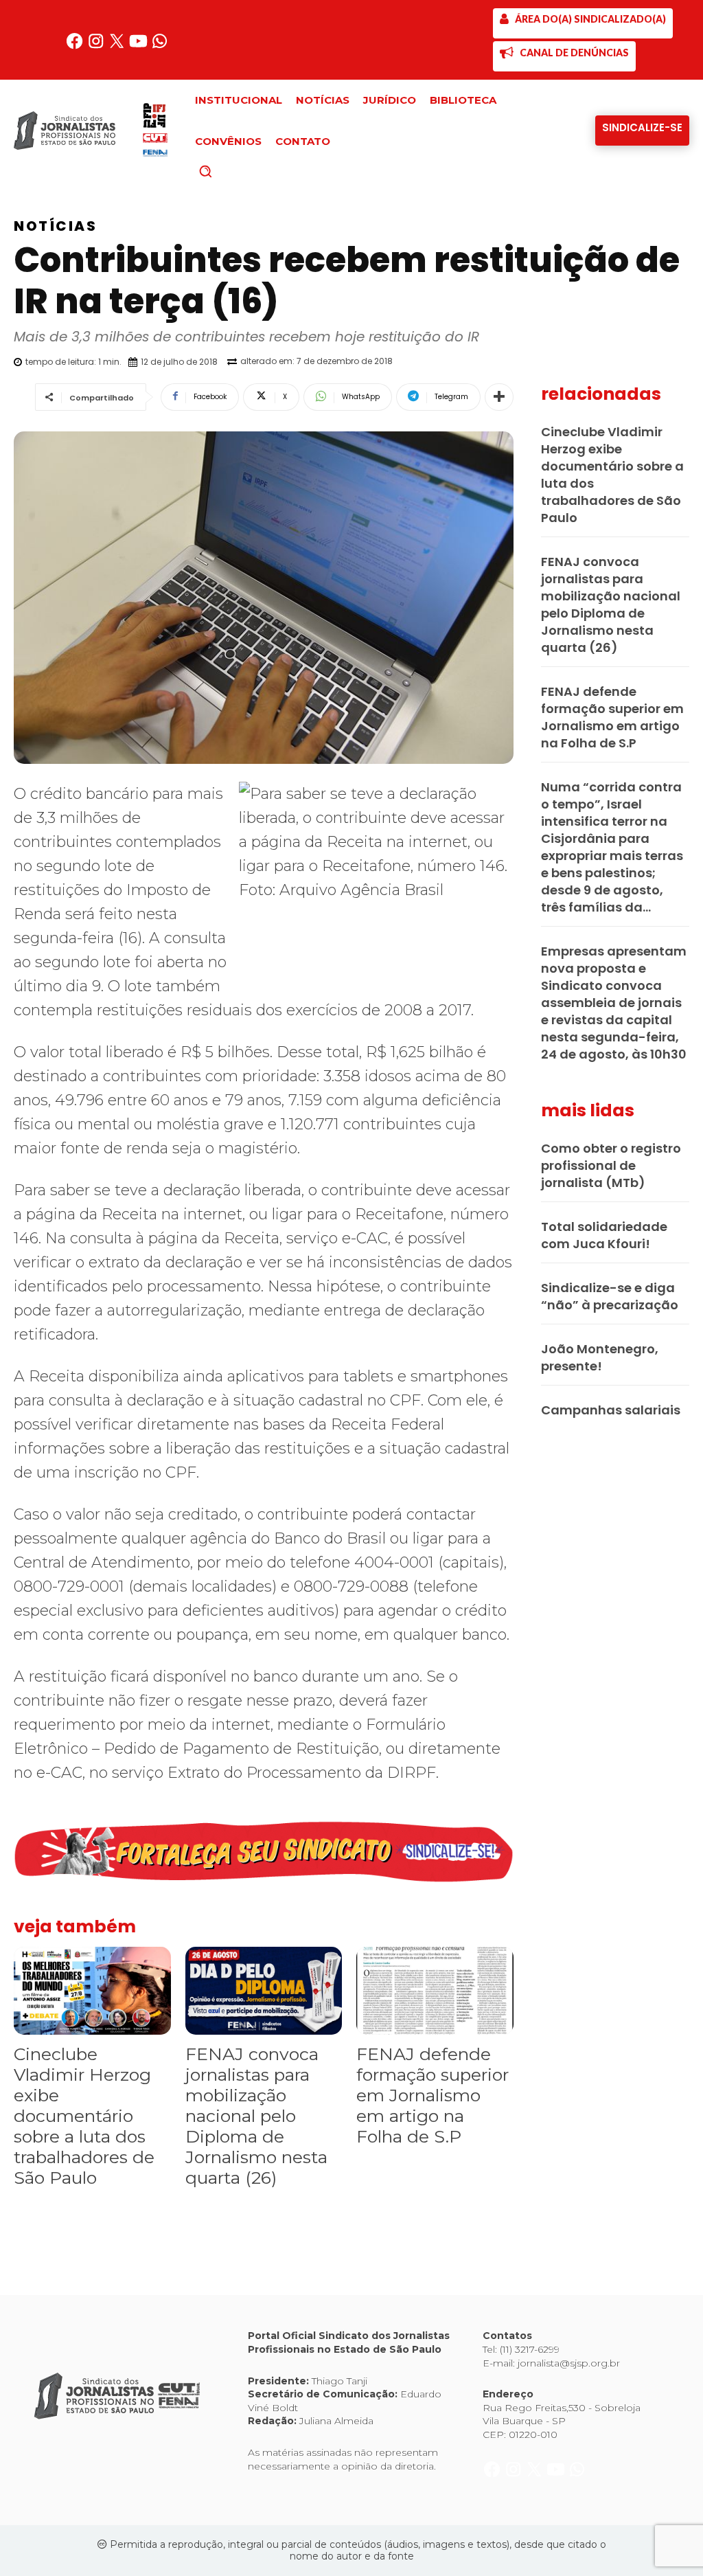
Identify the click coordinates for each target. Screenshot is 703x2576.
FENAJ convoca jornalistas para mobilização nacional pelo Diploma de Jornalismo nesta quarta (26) (256, 2116)
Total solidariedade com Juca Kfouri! (604, 1235)
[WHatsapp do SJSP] (160, 46)
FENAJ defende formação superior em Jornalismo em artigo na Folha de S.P (433, 2095)
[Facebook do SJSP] (76, 46)
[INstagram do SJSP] (97, 46)
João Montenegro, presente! (600, 1357)
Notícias (55, 226)
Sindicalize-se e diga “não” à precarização (610, 1296)
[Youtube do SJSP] (140, 46)
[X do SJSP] (118, 46)
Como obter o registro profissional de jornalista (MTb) (611, 1165)
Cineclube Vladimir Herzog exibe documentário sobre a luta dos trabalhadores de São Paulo (84, 2116)
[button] (229, 171)
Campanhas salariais (611, 1410)
